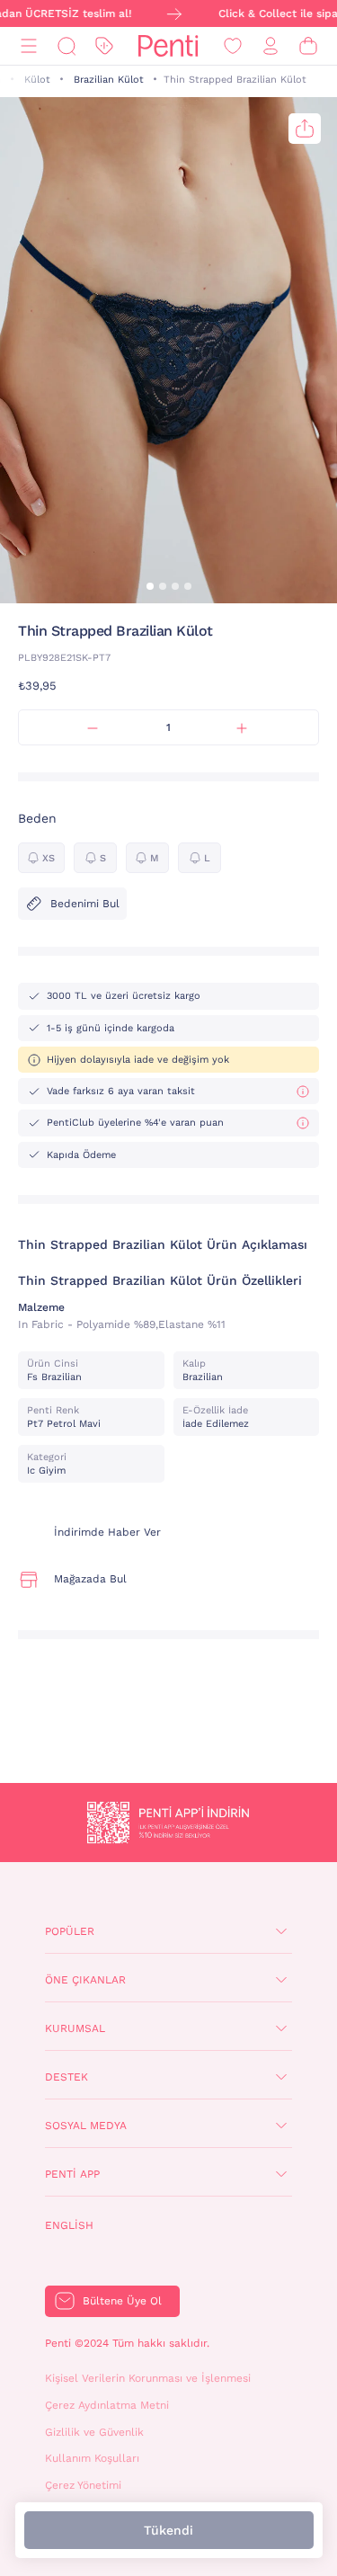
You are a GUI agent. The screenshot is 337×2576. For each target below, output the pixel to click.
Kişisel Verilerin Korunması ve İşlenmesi (148, 2378)
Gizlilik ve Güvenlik (94, 2432)
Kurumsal (75, 2028)
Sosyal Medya (86, 2126)
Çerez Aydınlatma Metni (107, 2405)
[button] (150, 586)
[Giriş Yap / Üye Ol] (270, 46)
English (69, 2225)
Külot (37, 80)
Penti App (72, 2174)
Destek (67, 2077)
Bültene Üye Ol (122, 2301)
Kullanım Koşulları (92, 2458)
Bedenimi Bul (85, 904)
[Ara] (67, 46)
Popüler (70, 1931)
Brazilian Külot (109, 80)
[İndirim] (104, 46)
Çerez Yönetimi (83, 2485)
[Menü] (29, 46)
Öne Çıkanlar (85, 1980)
